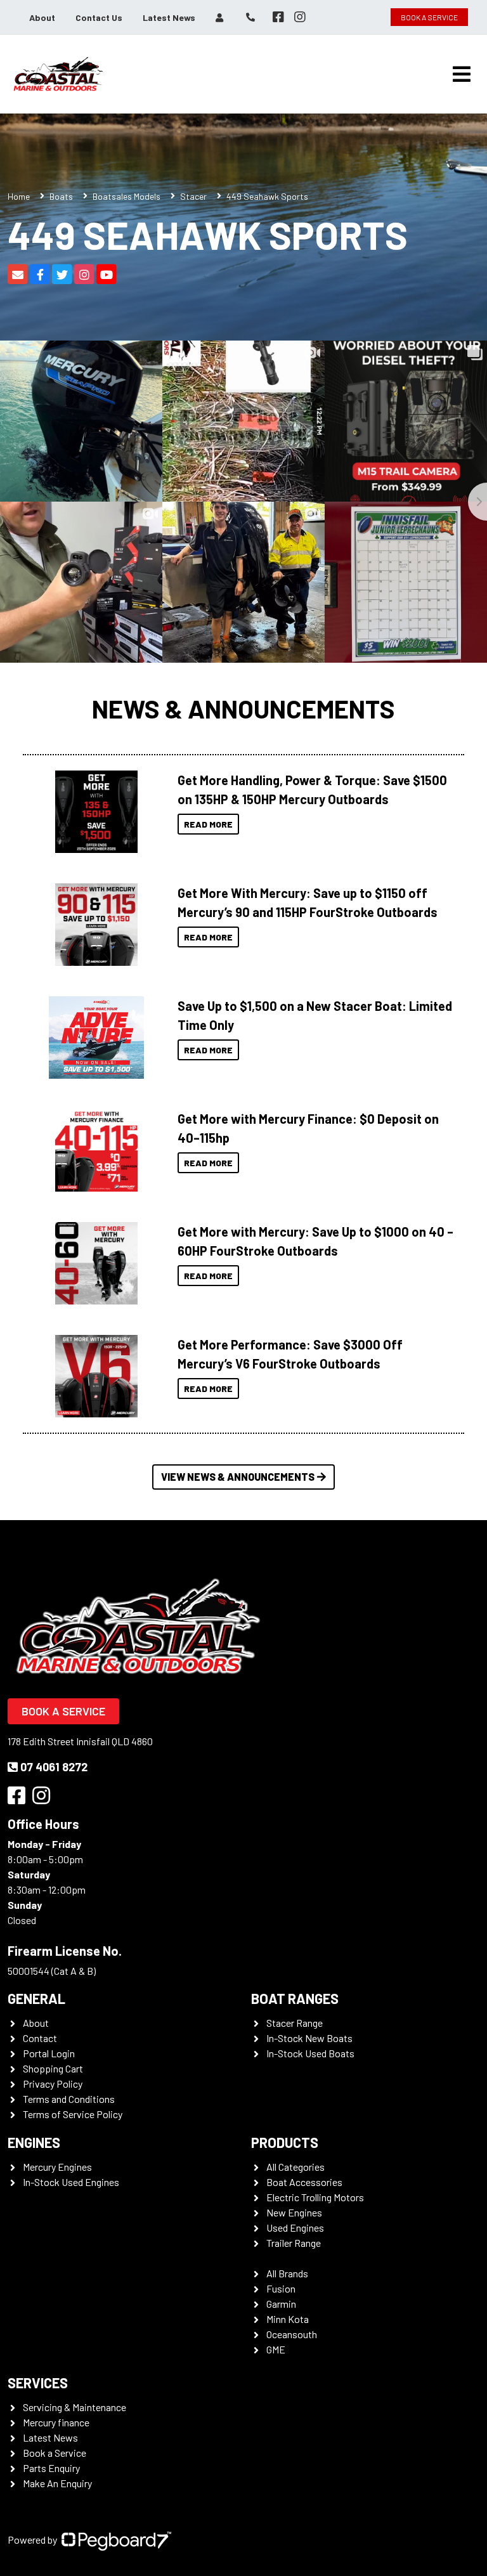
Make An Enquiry (57, 2483)
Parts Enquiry (51, 2468)
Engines (34, 2142)
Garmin (281, 2304)
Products (285, 2142)
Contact (40, 2038)
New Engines (294, 2212)
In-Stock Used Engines (71, 2182)
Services (38, 2383)
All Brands (287, 2273)
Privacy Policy (53, 2084)
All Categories (295, 2167)
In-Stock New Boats (309, 2038)
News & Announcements (243, 708)
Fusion (281, 2288)
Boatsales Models (127, 196)
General (36, 1998)
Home (19, 196)
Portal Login (49, 2053)
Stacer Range (295, 2023)
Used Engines (295, 2228)
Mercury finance (56, 2422)
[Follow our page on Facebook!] (278, 17)
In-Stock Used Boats (310, 2053)
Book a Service (63, 1711)
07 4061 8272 (54, 1767)
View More (93, 812)
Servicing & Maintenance (75, 2407)
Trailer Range (294, 2243)
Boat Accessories (304, 2182)
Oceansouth (292, 2334)
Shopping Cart (53, 2068)
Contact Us (99, 17)
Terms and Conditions (69, 2099)
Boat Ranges (295, 1998)
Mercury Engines (57, 2167)
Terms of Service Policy (73, 2114)
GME (276, 2349)
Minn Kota (288, 2319)
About (42, 17)
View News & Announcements (238, 1477)
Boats (61, 196)
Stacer (193, 196)
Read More (208, 824)
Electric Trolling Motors (315, 2197)
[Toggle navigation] (462, 74)
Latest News (169, 17)
